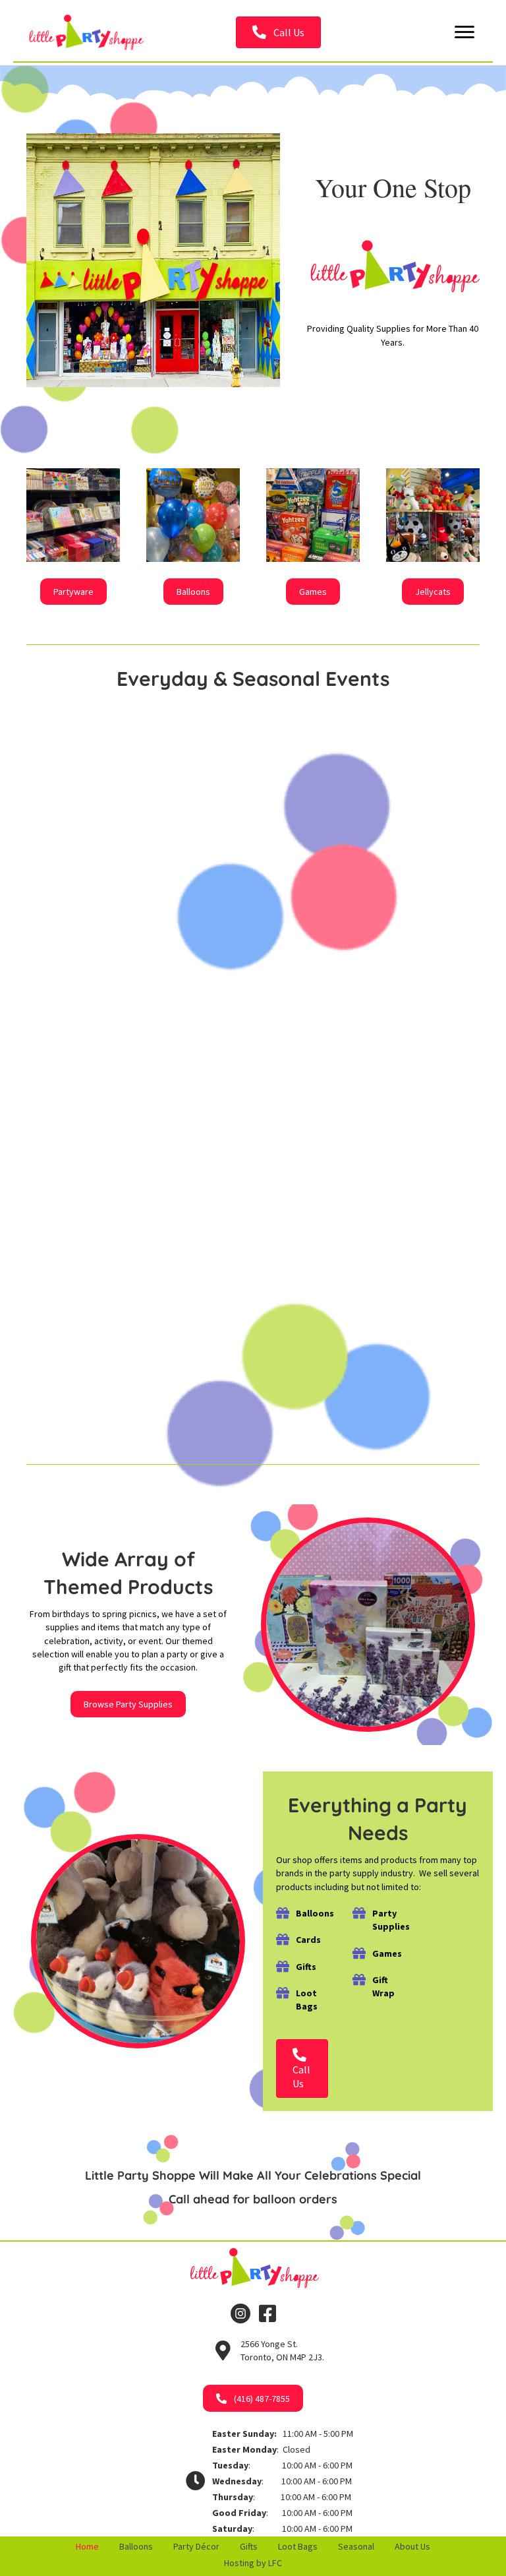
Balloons (136, 2546)
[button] (278, 32)
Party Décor (196, 2546)
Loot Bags (298, 2546)
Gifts (249, 2546)
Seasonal (356, 2546)
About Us (412, 2546)
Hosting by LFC (253, 2563)
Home (87, 2546)
